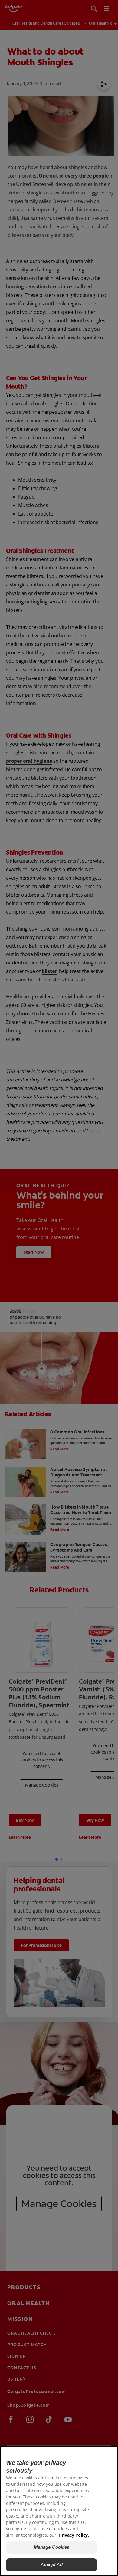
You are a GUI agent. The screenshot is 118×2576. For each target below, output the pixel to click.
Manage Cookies (52, 2547)
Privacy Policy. (74, 2535)
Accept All (52, 2565)
